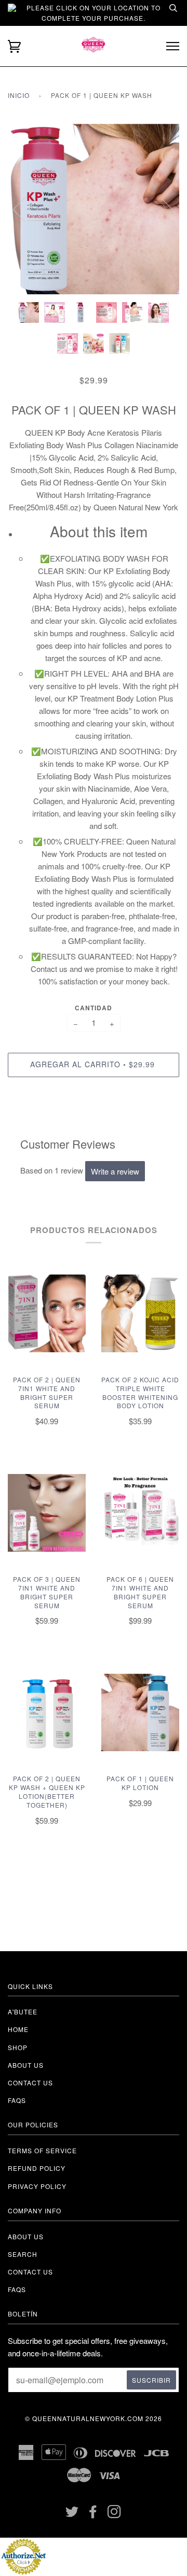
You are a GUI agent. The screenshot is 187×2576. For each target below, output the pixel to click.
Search (23, 2254)
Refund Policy (37, 2168)
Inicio (19, 95)
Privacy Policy (37, 2186)
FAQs (17, 2100)
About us (26, 2065)
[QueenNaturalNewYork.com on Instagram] (115, 2514)
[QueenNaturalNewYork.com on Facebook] (93, 2514)
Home (18, 2029)
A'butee (23, 2012)
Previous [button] (25, 209)
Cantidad (94, 1008)
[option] (94, 209)
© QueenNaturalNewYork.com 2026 (94, 2418)
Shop (18, 2047)
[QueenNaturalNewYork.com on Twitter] (72, 2514)
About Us (26, 2236)
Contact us (30, 2083)
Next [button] (160, 209)
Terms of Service (42, 2150)
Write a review (115, 1171)
